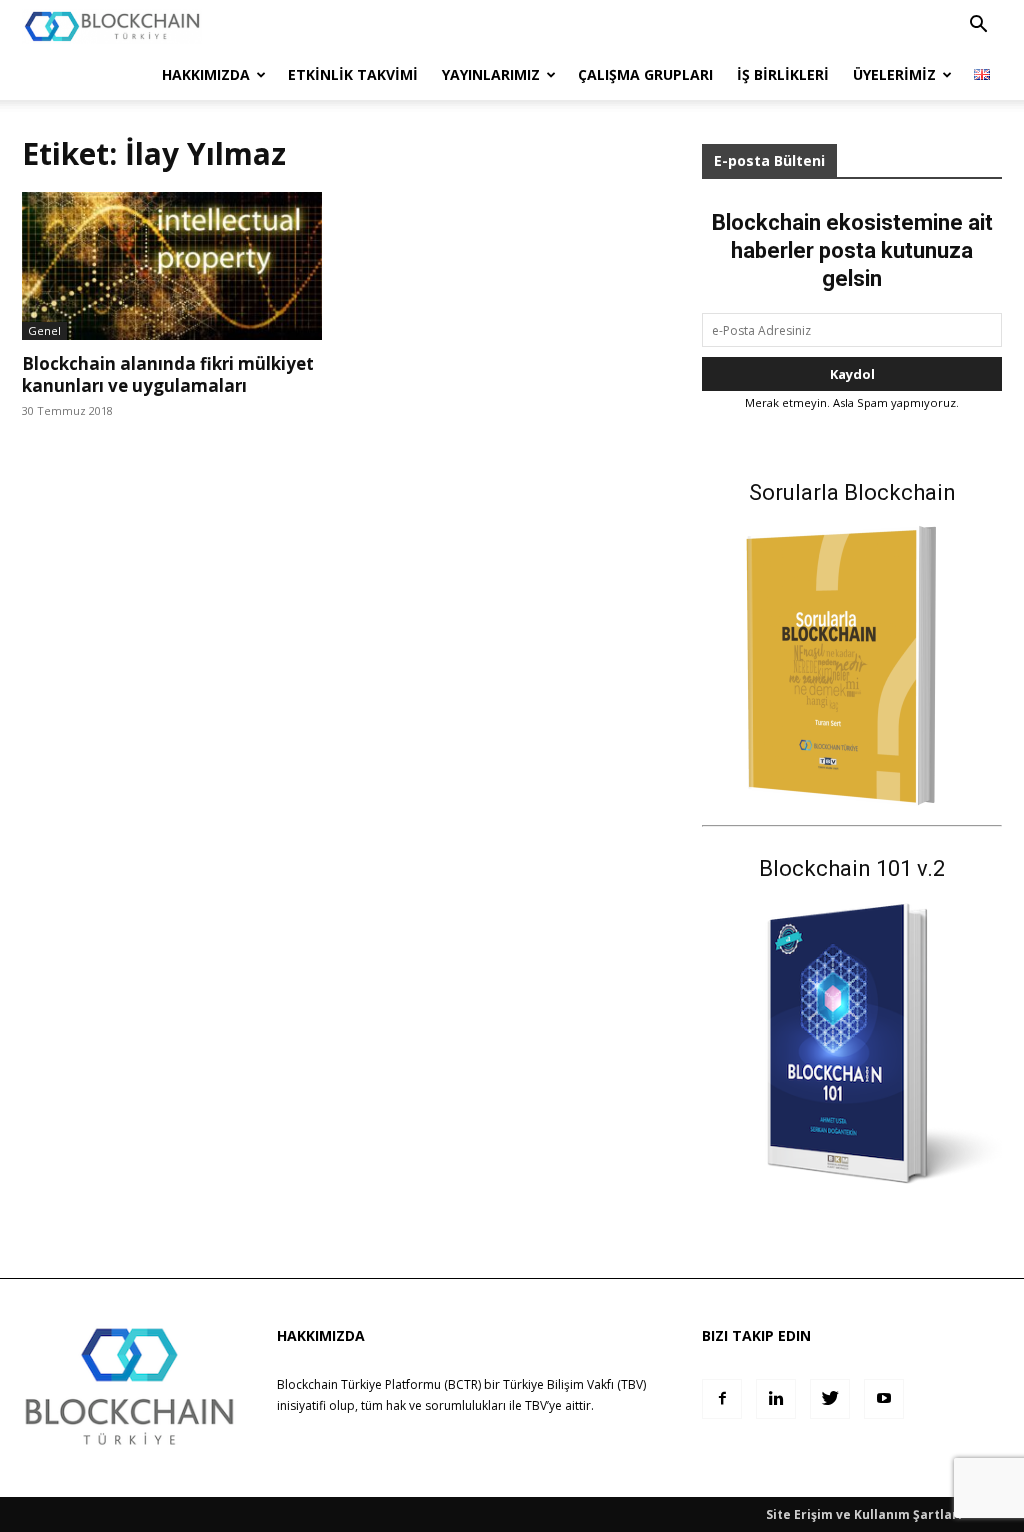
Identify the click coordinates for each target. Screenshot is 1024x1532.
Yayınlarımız (491, 74)
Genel (44, 330)
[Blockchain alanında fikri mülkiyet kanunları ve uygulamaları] (172, 266)
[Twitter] (830, 1399)
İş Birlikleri (783, 74)
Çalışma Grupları (645, 74)
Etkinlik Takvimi (353, 74)
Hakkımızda (206, 74)
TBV (536, 1405)
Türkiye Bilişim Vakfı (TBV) (574, 1384)
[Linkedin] (776, 1399)
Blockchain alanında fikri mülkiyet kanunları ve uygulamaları (168, 374)
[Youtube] (884, 1399)
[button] (978, 26)
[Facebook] (722, 1399)
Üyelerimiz (894, 74)
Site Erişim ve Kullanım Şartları (864, 1514)
